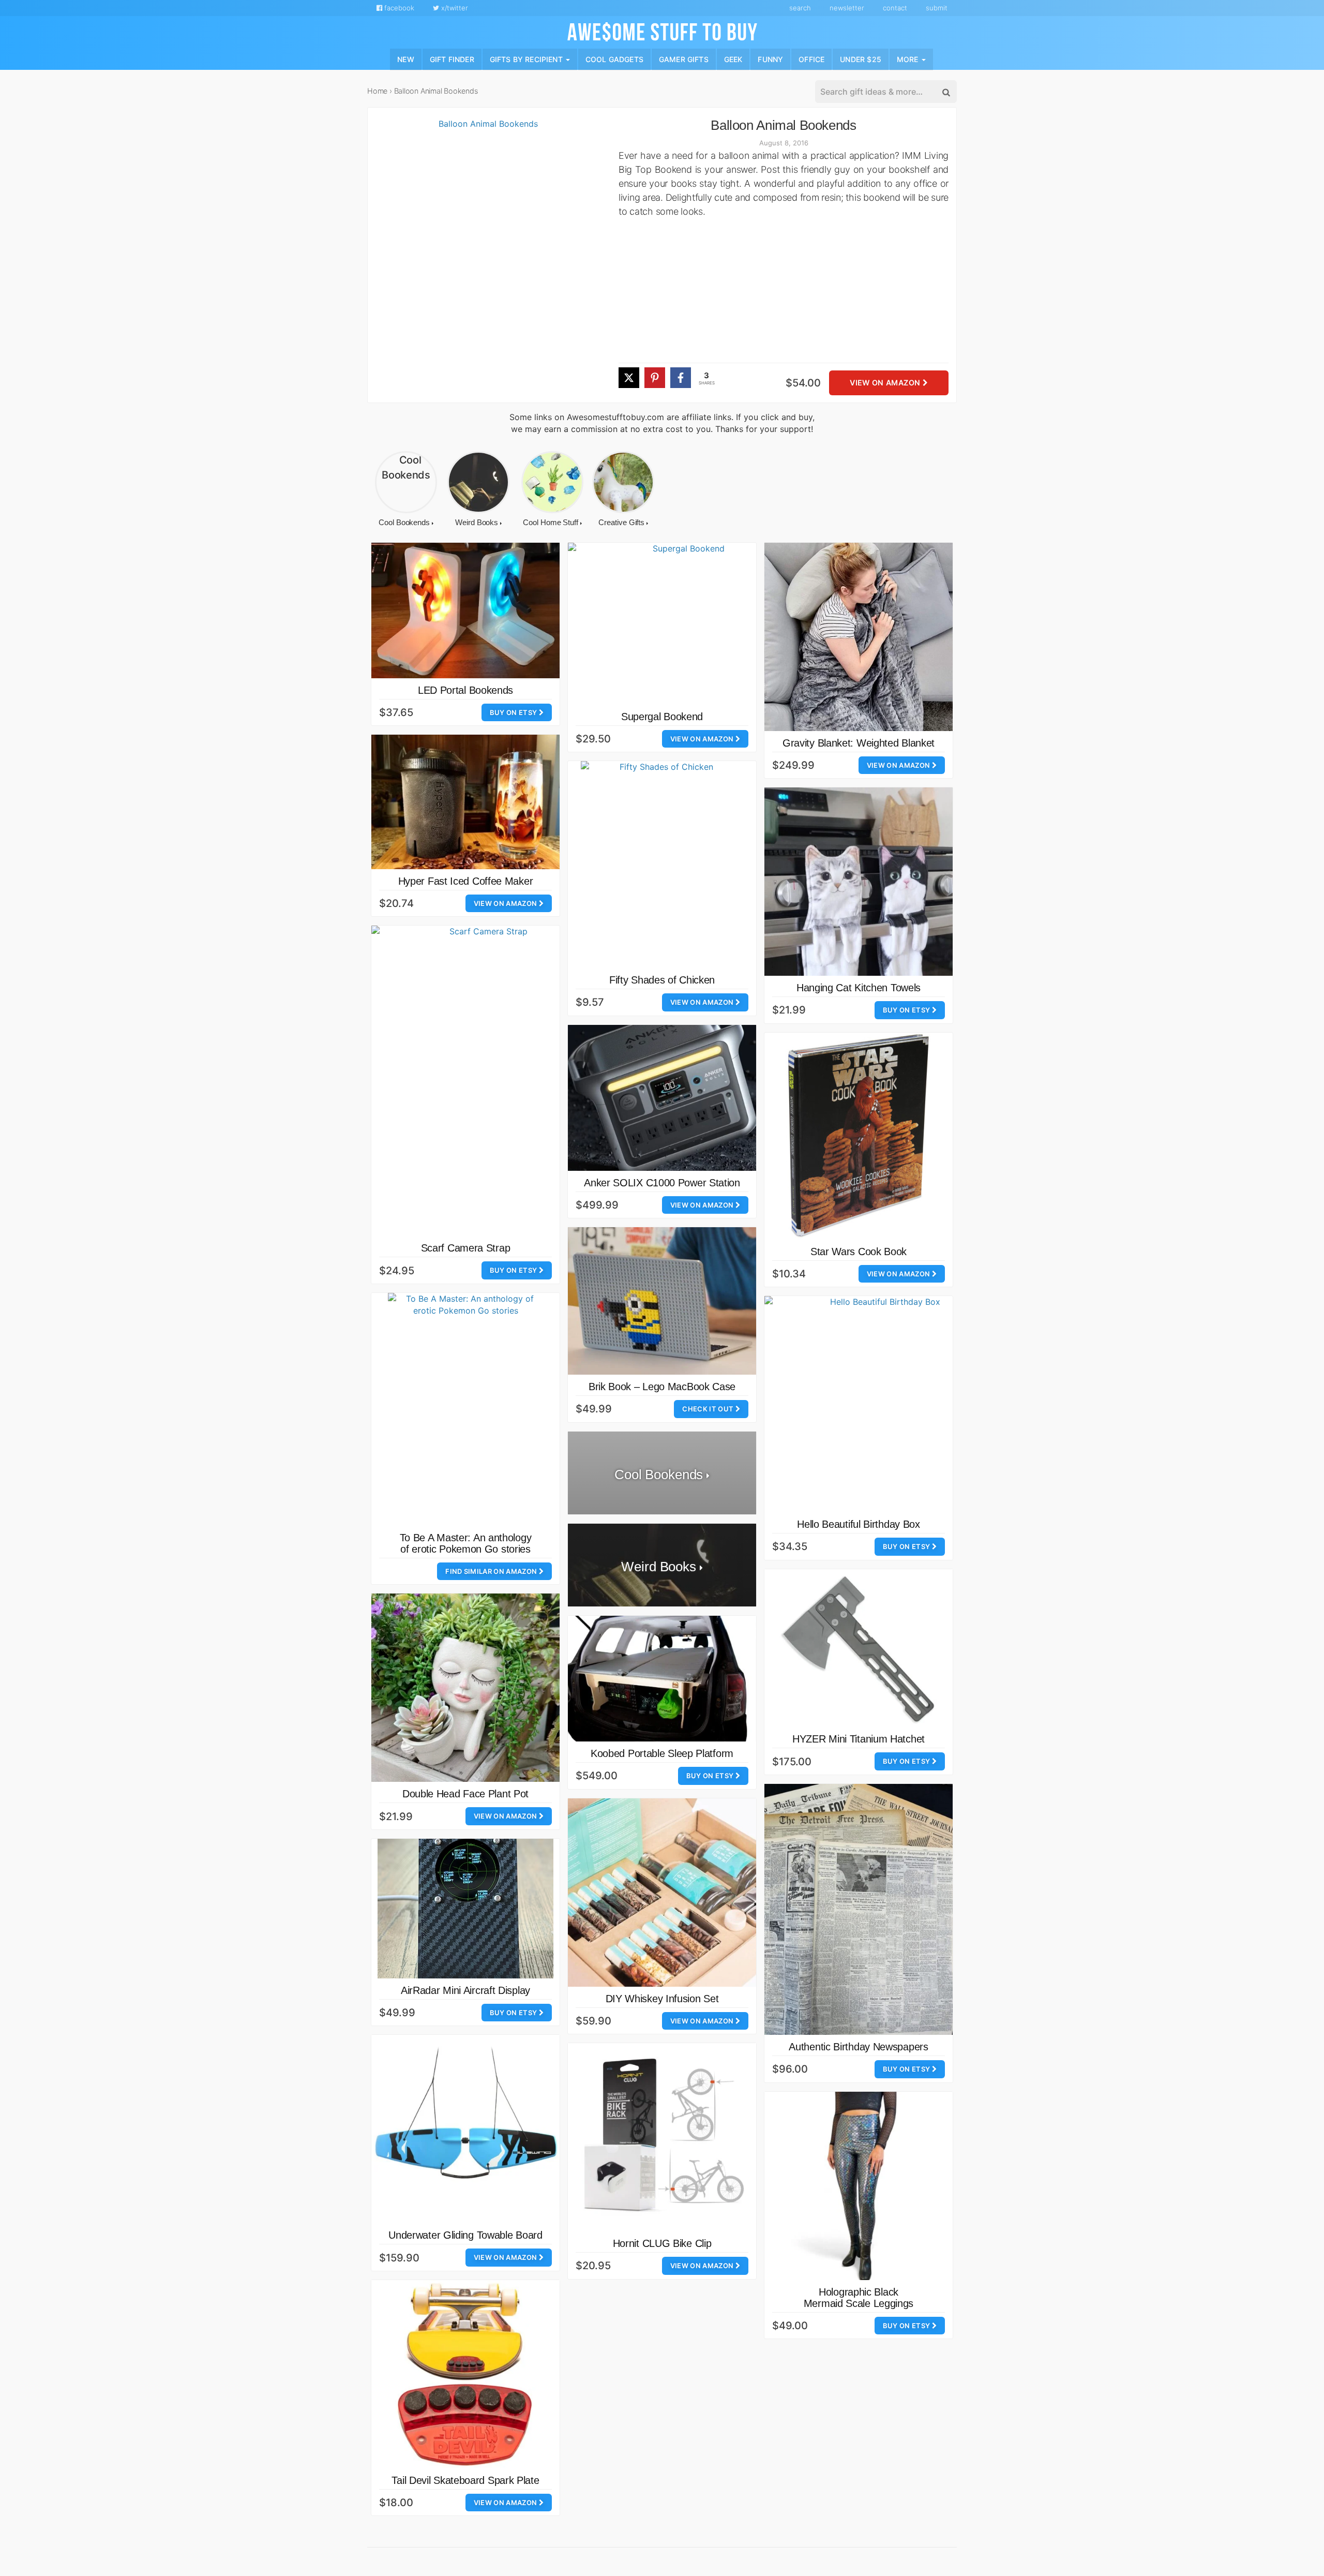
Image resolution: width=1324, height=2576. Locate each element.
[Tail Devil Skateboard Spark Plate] (465, 2374)
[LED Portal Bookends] (465, 611)
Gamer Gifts (684, 59)
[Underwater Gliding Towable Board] (465, 2129)
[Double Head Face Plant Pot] (465, 1688)
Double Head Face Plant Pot (465, 1794)
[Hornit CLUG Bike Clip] (662, 2137)
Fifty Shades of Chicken (662, 980)
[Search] (945, 92)
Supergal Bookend (662, 717)
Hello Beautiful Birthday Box (859, 1524)
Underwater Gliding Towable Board (465, 2235)
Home (377, 91)
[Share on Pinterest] (655, 378)
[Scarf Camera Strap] (484, 1081)
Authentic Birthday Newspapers (858, 2047)
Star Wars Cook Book (859, 1252)
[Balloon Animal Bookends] (484, 260)
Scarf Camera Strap (466, 1248)
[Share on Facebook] (681, 378)
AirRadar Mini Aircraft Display (465, 1990)
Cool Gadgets (614, 59)
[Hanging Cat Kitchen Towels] (859, 882)
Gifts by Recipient (527, 59)
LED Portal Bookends (465, 690)
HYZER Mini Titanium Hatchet (859, 1739)
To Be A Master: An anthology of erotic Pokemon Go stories (466, 1543)
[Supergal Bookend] (684, 624)
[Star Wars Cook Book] (859, 1136)
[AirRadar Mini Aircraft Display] (465, 1909)
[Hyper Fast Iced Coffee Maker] (465, 802)
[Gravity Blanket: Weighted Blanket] (859, 637)
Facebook (398, 8)
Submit (937, 8)
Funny (770, 59)
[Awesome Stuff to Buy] (662, 31)
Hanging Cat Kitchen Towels (859, 988)
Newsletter (847, 8)
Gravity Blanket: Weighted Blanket (859, 743)
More (909, 59)
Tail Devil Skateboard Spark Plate (465, 2480)
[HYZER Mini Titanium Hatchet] (859, 1648)
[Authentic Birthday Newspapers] (859, 1909)
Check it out (709, 1409)
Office (811, 59)
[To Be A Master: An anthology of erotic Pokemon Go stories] (465, 1409)
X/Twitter (454, 8)
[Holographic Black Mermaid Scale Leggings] (859, 2186)
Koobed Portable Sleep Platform (662, 1753)
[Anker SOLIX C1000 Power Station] (662, 1098)
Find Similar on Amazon (492, 1571)
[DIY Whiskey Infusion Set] (662, 1893)
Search (800, 8)
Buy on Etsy (514, 712)
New (406, 59)
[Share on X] (629, 378)
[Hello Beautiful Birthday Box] (881, 1404)
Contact (895, 8)
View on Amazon (886, 383)
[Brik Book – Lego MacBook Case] (662, 1301)
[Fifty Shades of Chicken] (662, 865)
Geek (733, 59)
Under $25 (861, 59)
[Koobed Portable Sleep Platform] (662, 1679)
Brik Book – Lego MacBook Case (662, 1387)
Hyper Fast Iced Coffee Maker (466, 881)
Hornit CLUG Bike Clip (662, 2243)
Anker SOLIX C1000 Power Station (662, 1183)
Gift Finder (452, 59)
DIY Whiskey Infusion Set (662, 1999)
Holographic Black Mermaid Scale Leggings (859, 2298)
